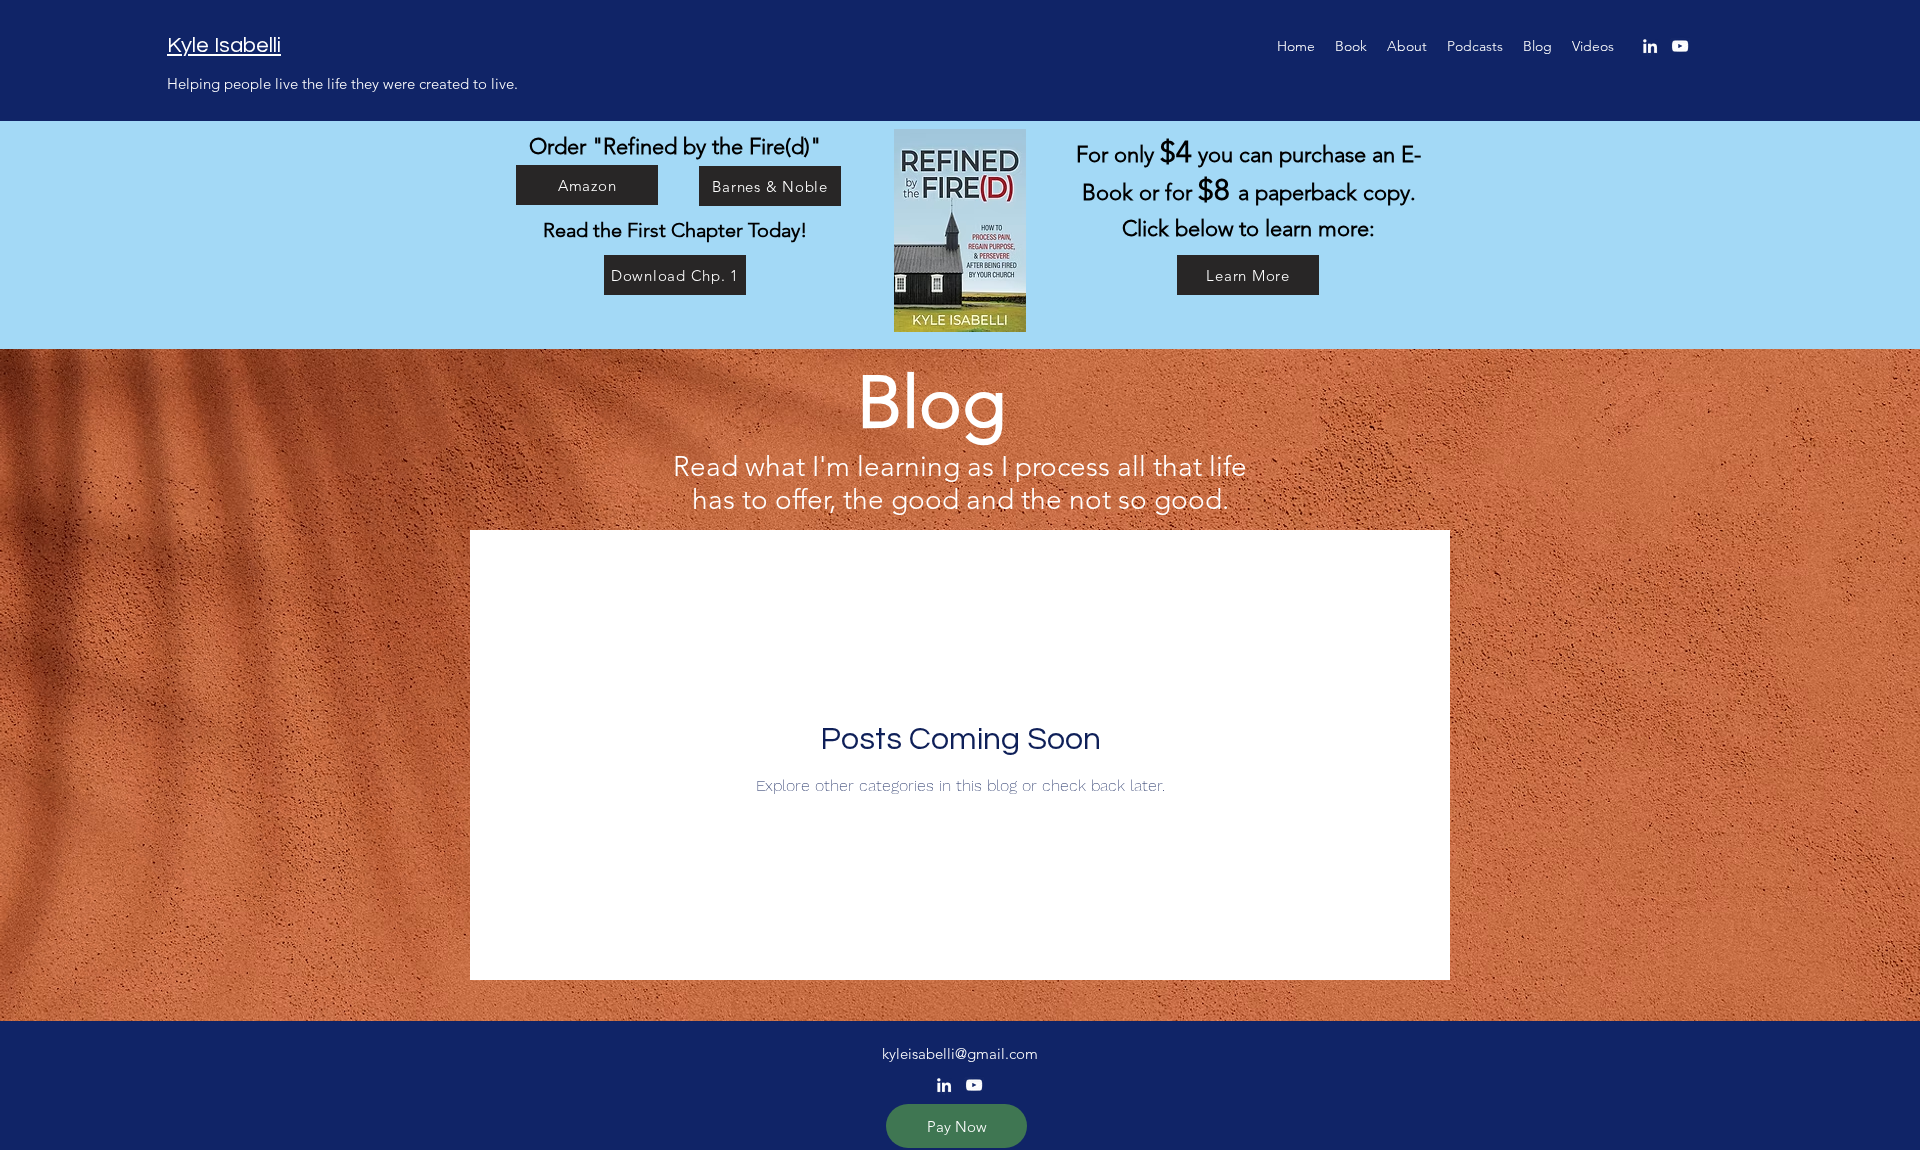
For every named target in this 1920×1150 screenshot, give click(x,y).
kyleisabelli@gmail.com (960, 1053)
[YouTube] (1680, 46)
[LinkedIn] (1650, 46)
